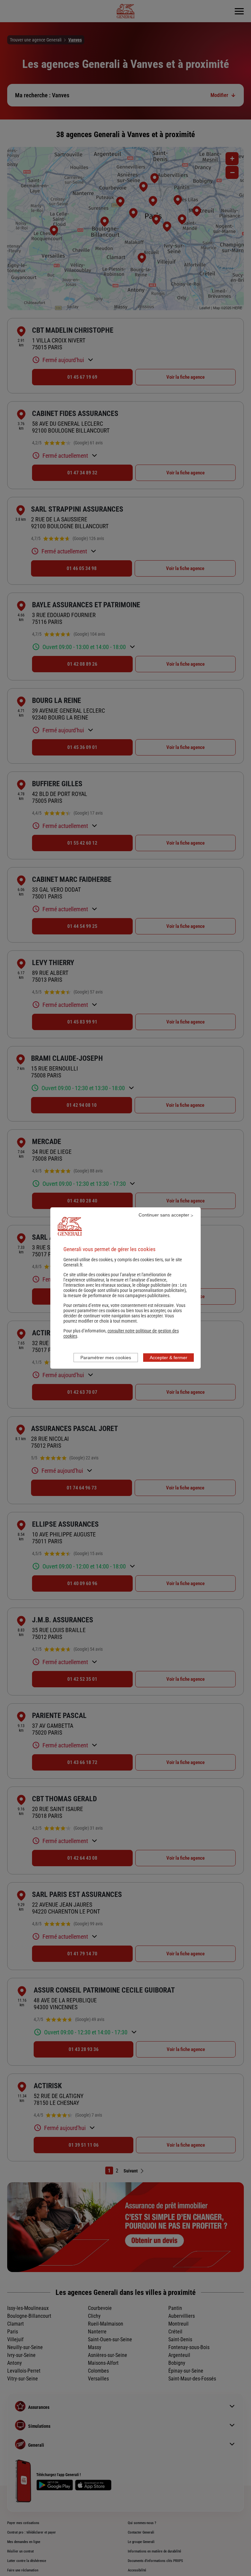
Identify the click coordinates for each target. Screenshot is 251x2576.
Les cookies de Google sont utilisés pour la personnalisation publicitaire (125, 1288)
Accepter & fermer (168, 1358)
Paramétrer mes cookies (106, 1358)
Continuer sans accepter (164, 1215)
